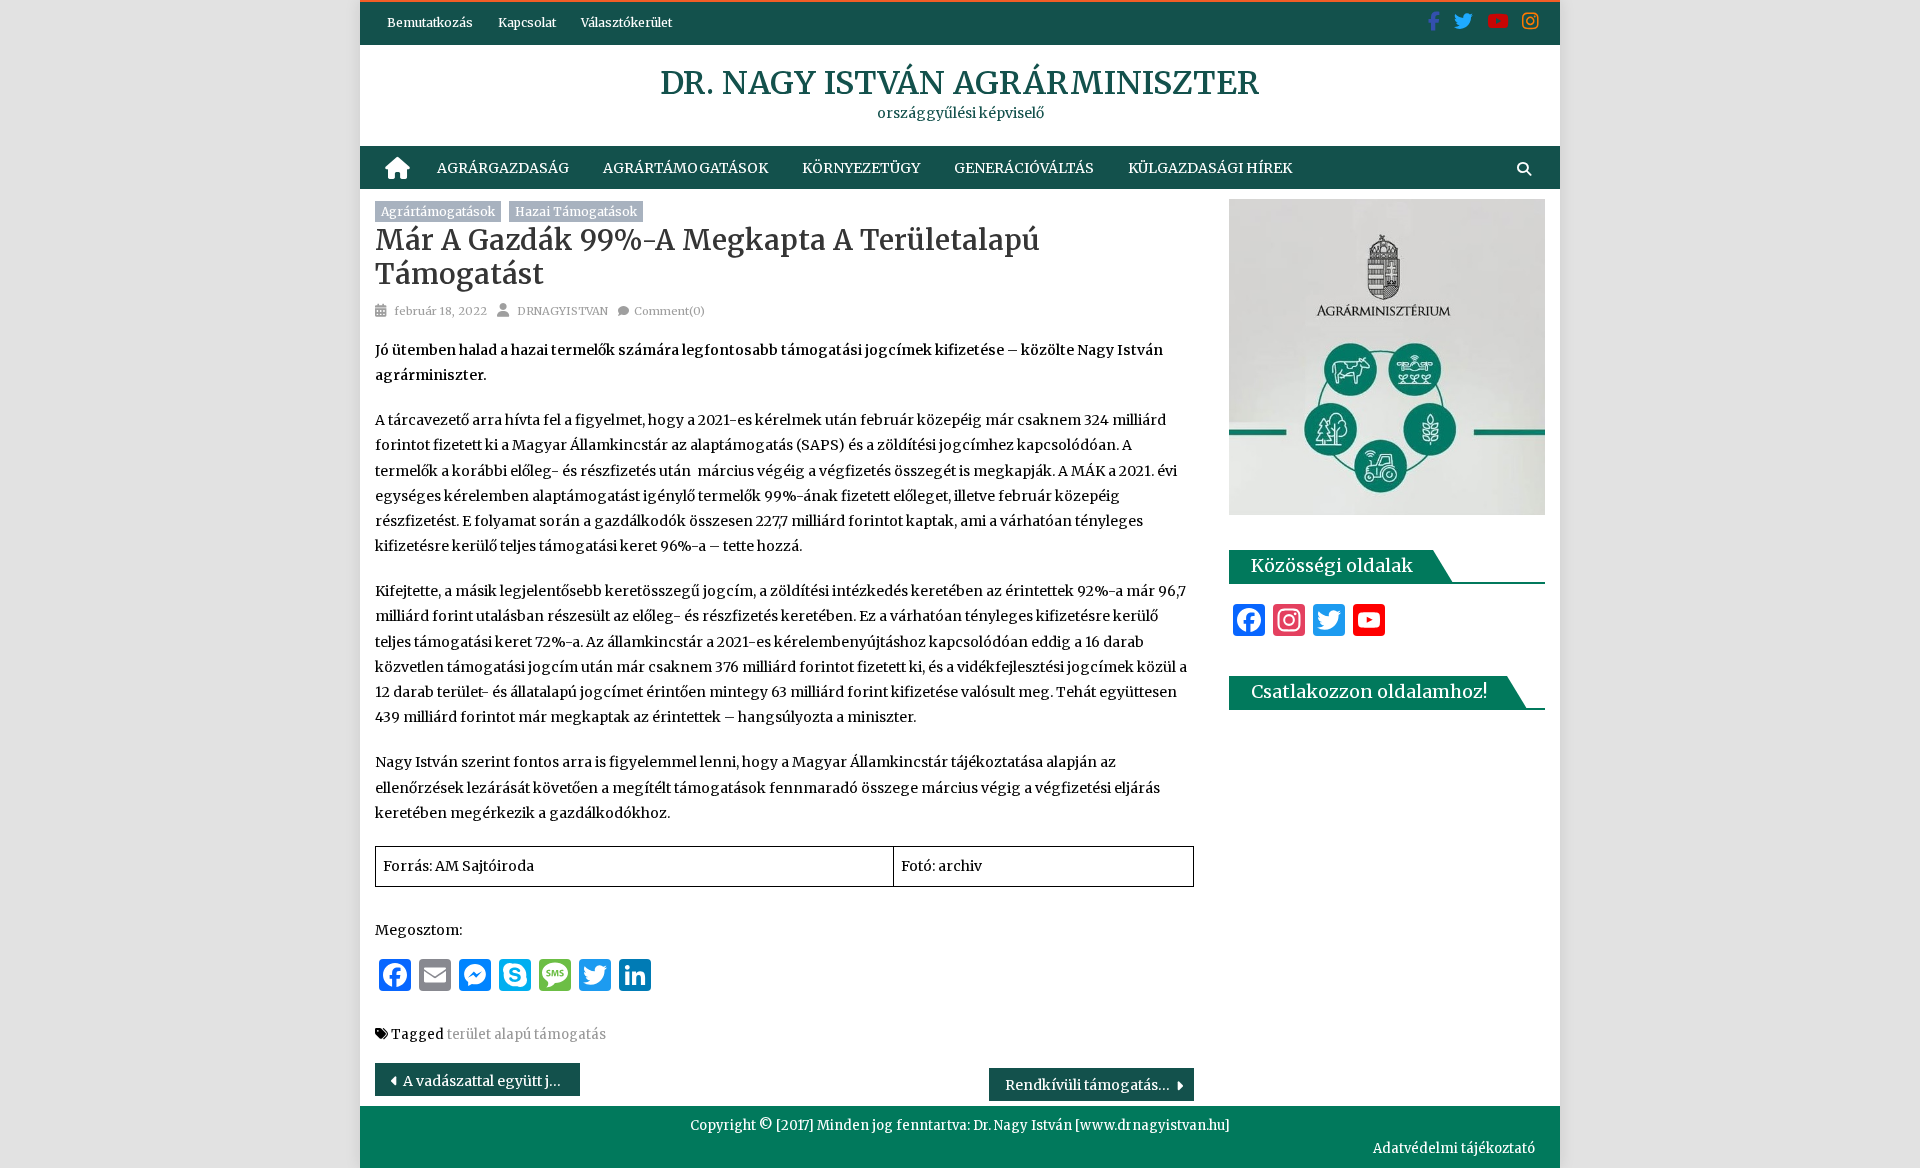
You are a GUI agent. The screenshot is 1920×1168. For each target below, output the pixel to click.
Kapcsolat (527, 22)
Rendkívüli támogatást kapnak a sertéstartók (1099, 1085)
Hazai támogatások (576, 211)
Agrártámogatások (685, 168)
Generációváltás (1024, 168)
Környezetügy (861, 168)
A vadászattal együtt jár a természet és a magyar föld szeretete (491, 1081)
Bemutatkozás (430, 22)
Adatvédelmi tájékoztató (1454, 1148)
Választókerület (626, 22)
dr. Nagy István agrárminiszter (960, 83)
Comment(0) (669, 311)
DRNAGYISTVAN (562, 311)
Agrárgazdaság (503, 168)
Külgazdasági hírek (1210, 168)
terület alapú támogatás (526, 1034)
